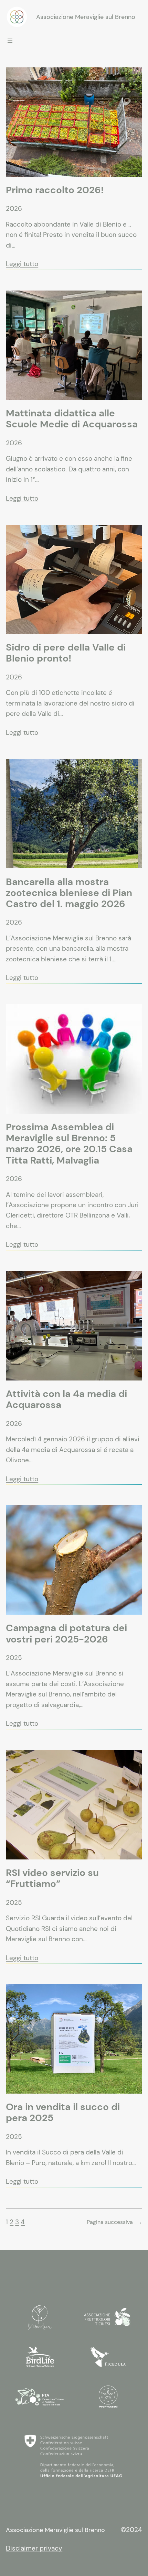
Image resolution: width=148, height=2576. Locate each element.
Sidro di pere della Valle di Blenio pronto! (66, 653)
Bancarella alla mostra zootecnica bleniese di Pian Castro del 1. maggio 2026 (69, 893)
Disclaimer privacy (34, 2548)
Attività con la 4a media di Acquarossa (66, 1399)
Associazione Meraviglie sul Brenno (86, 17)
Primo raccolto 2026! (55, 190)
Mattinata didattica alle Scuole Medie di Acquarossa (72, 419)
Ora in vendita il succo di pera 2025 (63, 2113)
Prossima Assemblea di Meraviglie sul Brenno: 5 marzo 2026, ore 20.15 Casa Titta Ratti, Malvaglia (69, 1144)
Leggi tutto (22, 264)
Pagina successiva (114, 2222)
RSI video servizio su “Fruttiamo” (52, 1878)
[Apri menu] (10, 40)
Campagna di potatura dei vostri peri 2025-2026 (66, 1634)
